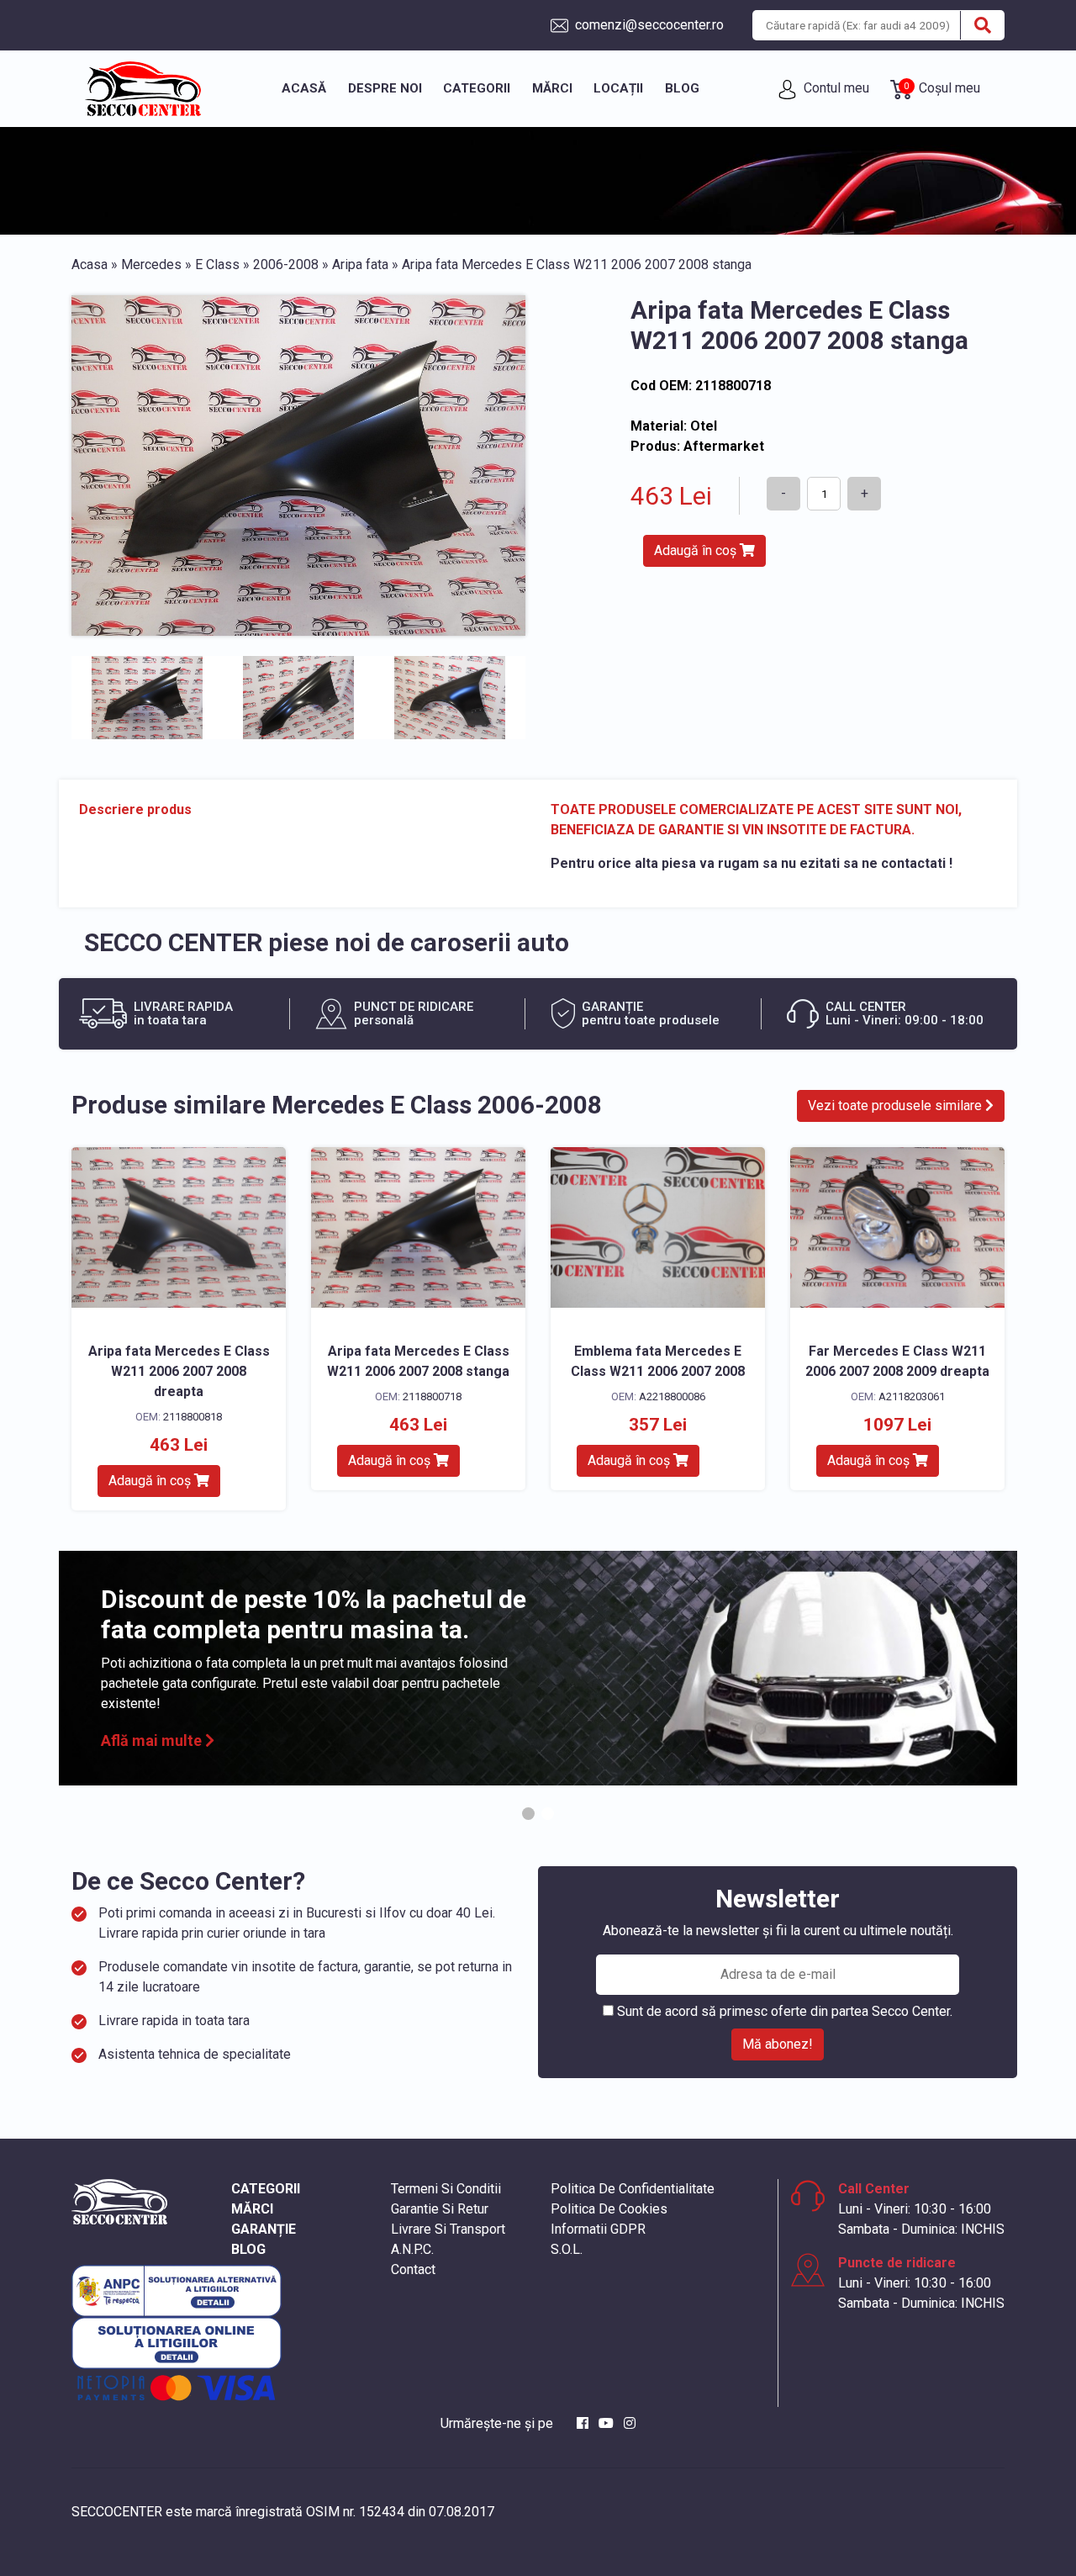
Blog (682, 88)
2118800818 (193, 1417)
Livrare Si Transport (448, 2229)
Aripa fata (360, 264)
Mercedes (151, 264)
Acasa (90, 264)
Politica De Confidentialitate (633, 2189)
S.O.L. (567, 2249)
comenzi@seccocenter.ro (648, 25)
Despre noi (385, 88)
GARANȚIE (264, 2229)
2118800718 (432, 1396)
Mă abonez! (778, 2044)
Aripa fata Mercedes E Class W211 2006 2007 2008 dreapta (179, 1371)
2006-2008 (286, 264)
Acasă (304, 88)
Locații (618, 88)
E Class (217, 264)
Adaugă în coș (697, 550)
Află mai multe (153, 1740)
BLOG (248, 2249)
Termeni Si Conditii (446, 2189)
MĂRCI (252, 2209)
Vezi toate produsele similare (897, 1106)
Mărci (552, 88)
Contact (413, 2269)
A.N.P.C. (412, 2249)
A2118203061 (912, 1396)
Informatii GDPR (598, 2229)
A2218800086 (672, 1396)
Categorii (477, 88)
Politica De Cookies (609, 2209)
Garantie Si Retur (440, 2209)
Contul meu (835, 88)
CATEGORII (266, 2189)
